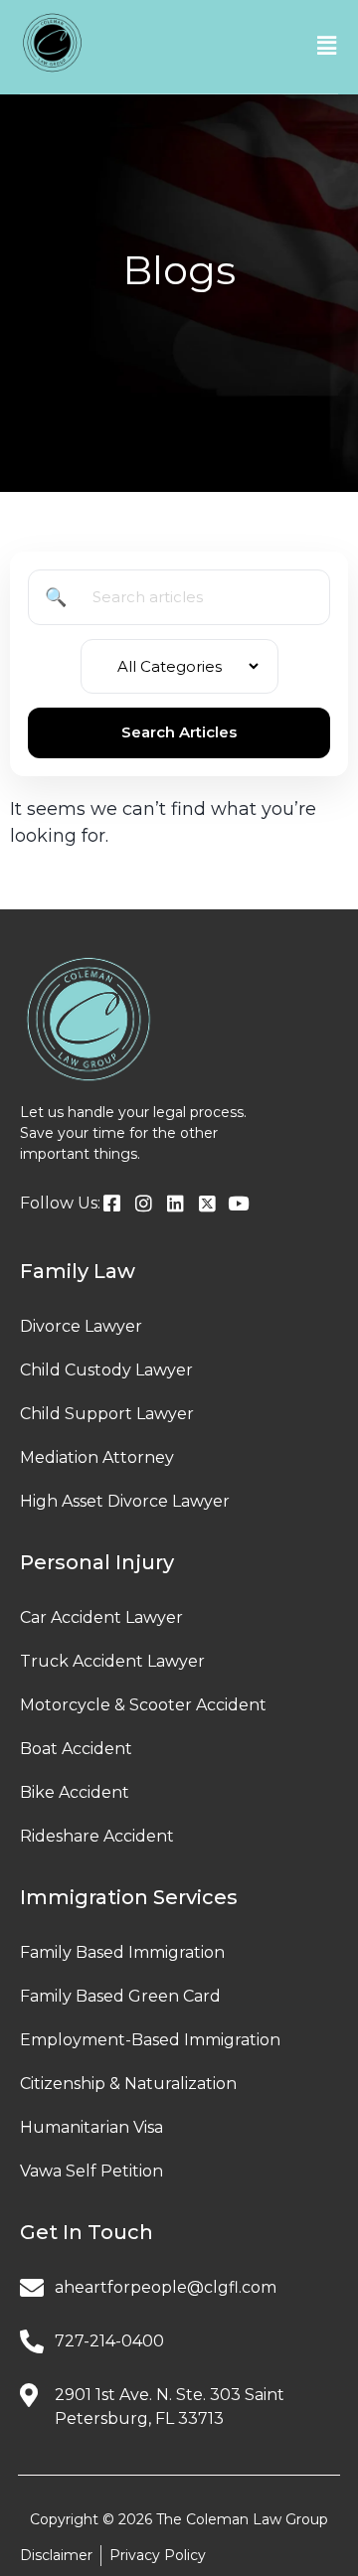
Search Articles (179, 732)
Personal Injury (97, 1562)
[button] (327, 46)
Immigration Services (129, 1897)
